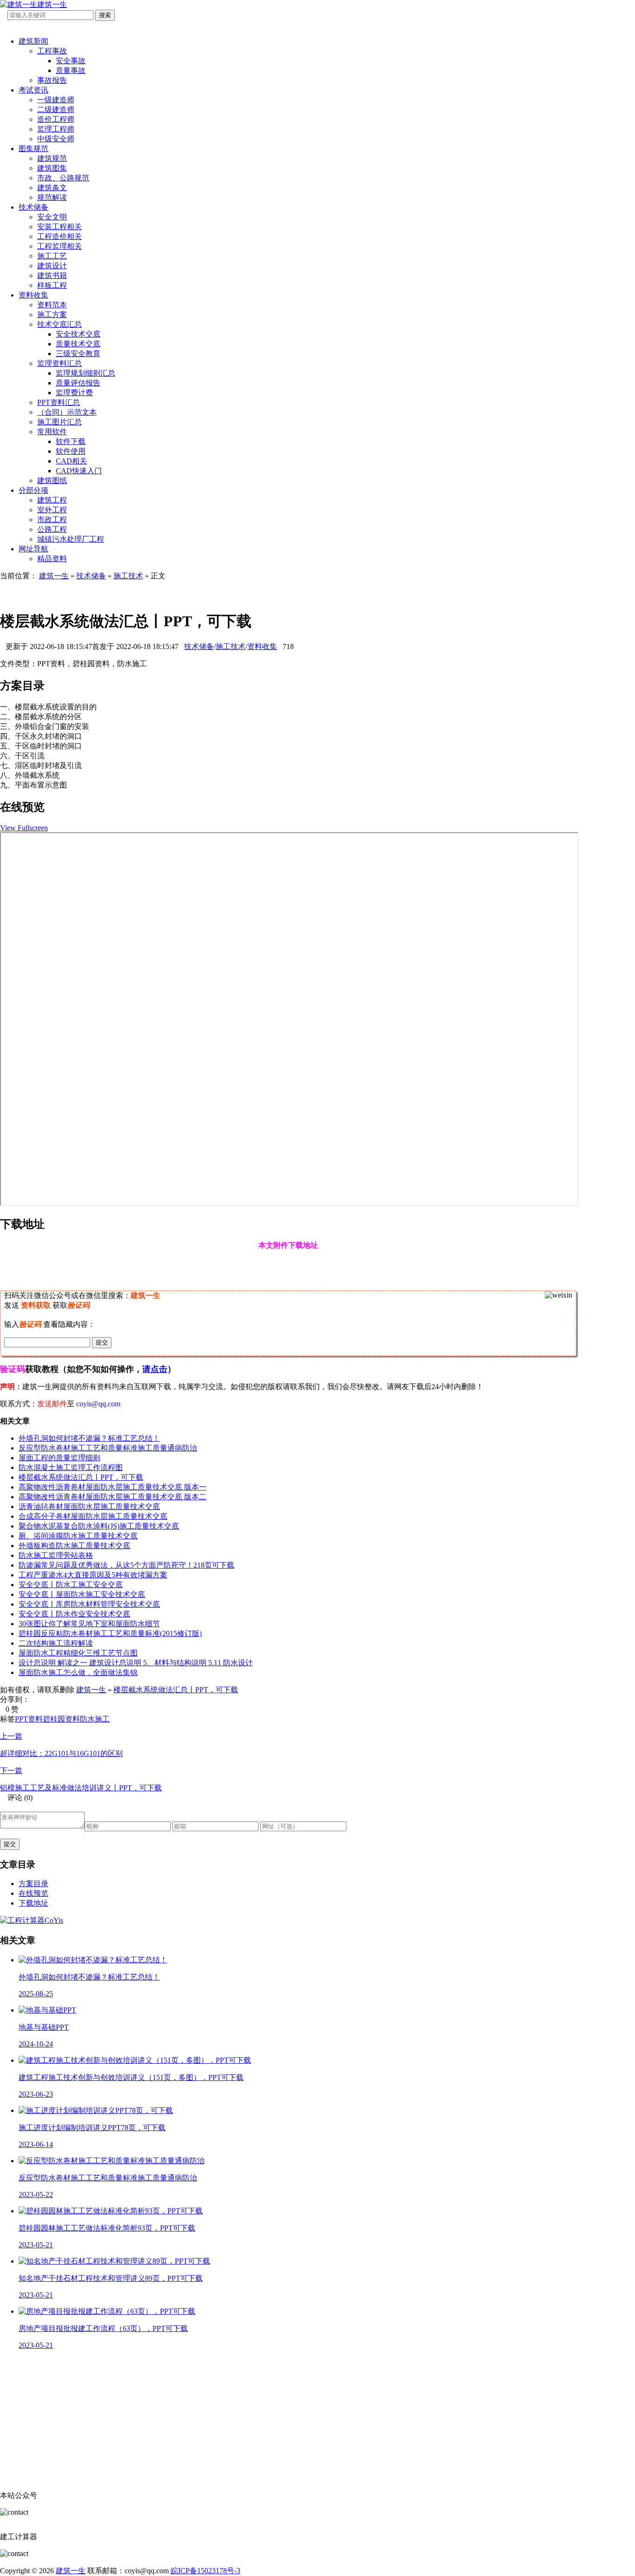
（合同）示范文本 (67, 412)
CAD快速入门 (79, 471)
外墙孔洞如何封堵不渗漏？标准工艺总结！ (89, 1438)
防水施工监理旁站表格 (56, 1555)
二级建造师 (56, 109)
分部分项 (33, 490)
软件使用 (71, 451)
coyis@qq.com (98, 1404)
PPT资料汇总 (59, 402)
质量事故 (71, 70)
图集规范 (33, 149)
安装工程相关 (60, 227)
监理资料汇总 (60, 363)
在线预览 (33, 1893)
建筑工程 (52, 500)
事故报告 (52, 80)
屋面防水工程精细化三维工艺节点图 (78, 1653)
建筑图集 (52, 168)
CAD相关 (71, 461)
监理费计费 (74, 393)
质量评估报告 (78, 383)
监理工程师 (56, 129)
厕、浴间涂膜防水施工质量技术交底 (78, 1536)
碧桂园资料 (61, 1719)
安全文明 (52, 217)
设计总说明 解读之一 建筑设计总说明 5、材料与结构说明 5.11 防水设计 (136, 1663)
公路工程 (52, 529)
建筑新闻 (33, 41)
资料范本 (52, 305)
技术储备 (33, 207)
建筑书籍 (52, 275)
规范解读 (52, 197)
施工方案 (52, 315)
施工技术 (128, 576)
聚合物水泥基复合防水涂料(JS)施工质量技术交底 (99, 1526)
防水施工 (95, 1719)
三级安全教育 (78, 354)
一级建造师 (56, 100)
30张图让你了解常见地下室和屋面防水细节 (89, 1624)
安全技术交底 (78, 334)
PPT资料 (29, 1719)
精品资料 (52, 559)
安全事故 (71, 61)
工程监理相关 (60, 246)
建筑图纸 (52, 480)
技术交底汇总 (60, 324)
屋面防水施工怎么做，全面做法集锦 (78, 1672)
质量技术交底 (78, 344)
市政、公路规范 (63, 178)
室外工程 (52, 510)
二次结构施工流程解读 (56, 1643)
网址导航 (33, 549)
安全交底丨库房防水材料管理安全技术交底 (89, 1604)
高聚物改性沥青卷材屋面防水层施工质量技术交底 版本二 (112, 1497)
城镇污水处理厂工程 (71, 539)
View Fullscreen (24, 828)
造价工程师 (56, 119)
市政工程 (52, 520)
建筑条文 (52, 188)
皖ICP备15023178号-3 (205, 2571)
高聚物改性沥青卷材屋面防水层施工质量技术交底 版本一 (112, 1487)
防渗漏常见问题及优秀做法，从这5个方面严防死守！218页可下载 (126, 1565)
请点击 (155, 1369)
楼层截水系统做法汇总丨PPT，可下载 (81, 1477)
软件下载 (71, 441)
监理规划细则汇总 (86, 373)
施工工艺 (52, 256)
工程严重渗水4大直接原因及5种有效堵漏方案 (93, 1575)
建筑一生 (54, 576)
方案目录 (33, 1884)
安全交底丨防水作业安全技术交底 (74, 1614)
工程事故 (52, 51)
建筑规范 (52, 158)
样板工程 (52, 285)
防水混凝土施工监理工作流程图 (71, 1467)
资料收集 (33, 295)
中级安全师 (56, 139)
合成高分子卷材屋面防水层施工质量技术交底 (93, 1516)
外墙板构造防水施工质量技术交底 (74, 1546)
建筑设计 (52, 266)
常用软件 (52, 432)
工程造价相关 (60, 236)
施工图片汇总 (60, 422)
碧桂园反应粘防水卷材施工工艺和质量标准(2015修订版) (110, 1633)
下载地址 (33, 1903)
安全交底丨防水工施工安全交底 (71, 1585)
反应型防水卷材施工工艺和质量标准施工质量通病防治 (108, 1448)
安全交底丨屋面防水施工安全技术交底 (82, 1594)
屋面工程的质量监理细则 (60, 1458)
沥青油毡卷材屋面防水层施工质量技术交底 (89, 1507)
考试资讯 (33, 90)
